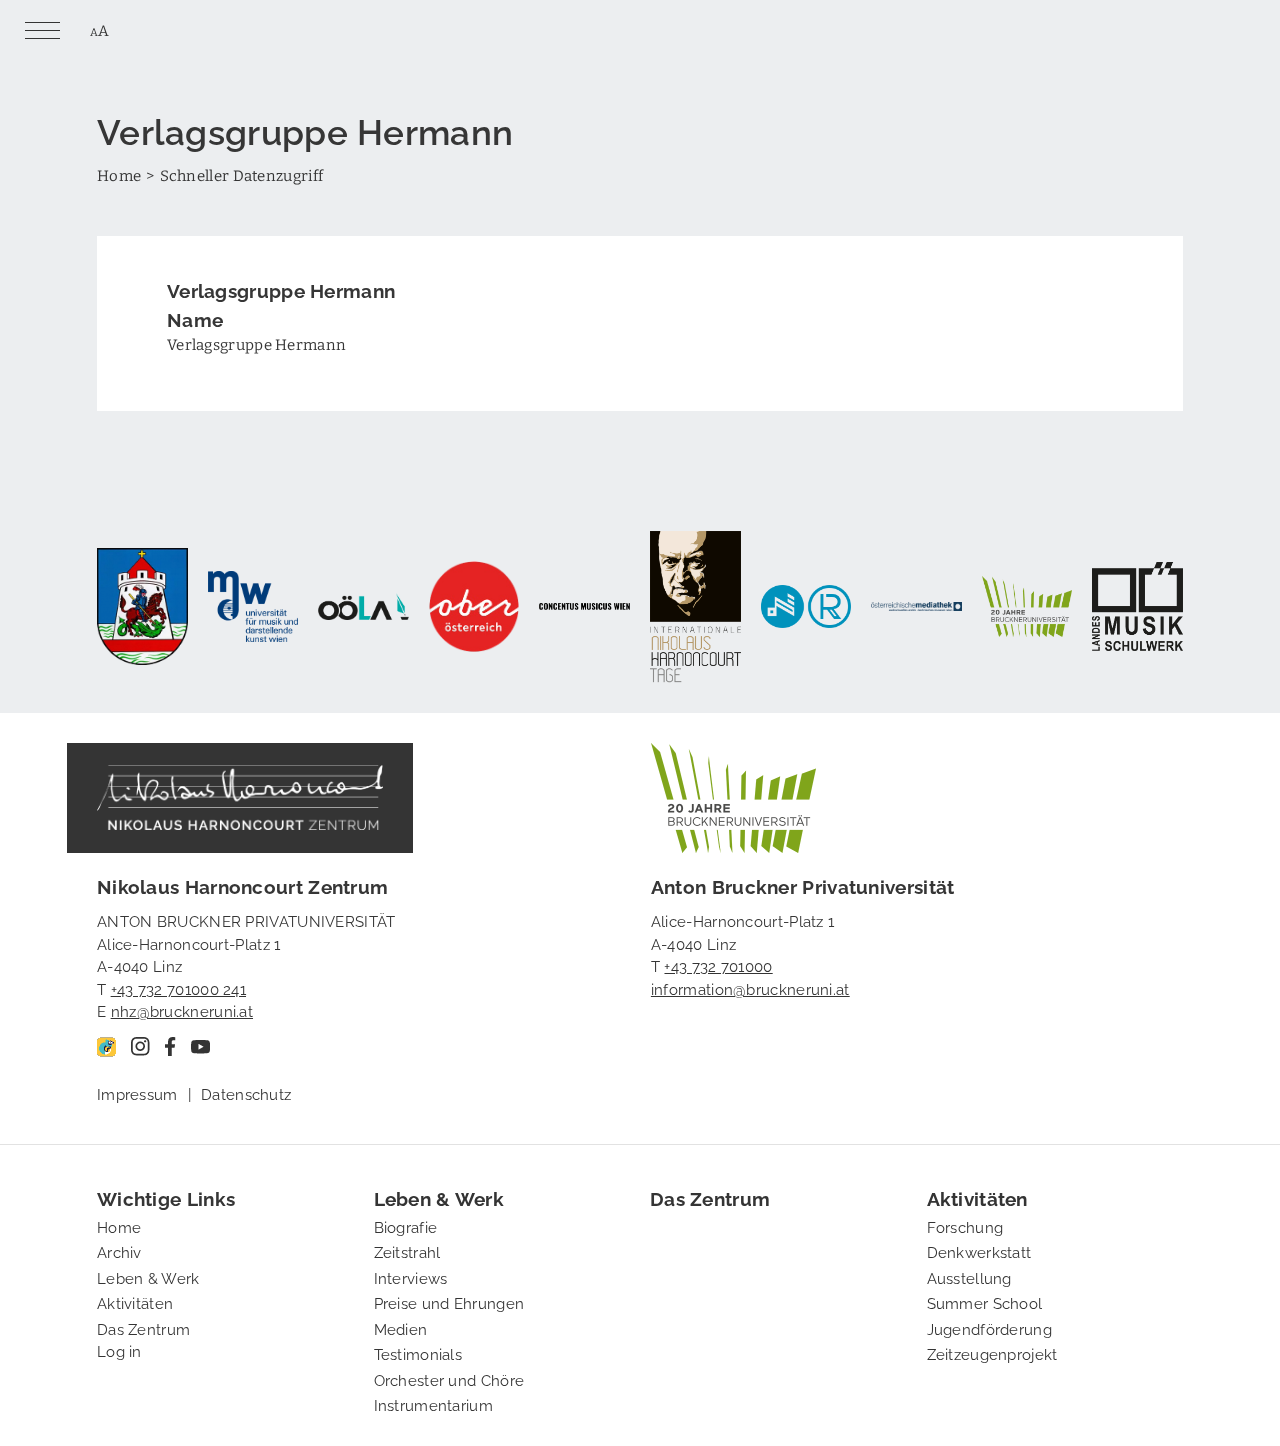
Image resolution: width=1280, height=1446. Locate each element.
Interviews (411, 1277)
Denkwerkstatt (979, 1251)
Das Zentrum (143, 1328)
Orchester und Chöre (449, 1379)
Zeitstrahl (407, 1251)
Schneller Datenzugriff (242, 175)
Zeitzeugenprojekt (992, 1353)
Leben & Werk (148, 1277)
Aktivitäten (135, 1302)
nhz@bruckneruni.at (182, 1010)
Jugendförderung (990, 1328)
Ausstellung (969, 1277)
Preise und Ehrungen (449, 1302)
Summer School (985, 1302)
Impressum (137, 1093)
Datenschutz (246, 1093)
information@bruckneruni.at (750, 988)
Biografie (406, 1226)
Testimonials (418, 1353)
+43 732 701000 (718, 965)
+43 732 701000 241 (178, 988)
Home (119, 175)
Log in (119, 1350)
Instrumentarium (434, 1404)
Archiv (119, 1251)
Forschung (965, 1226)
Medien (401, 1328)
